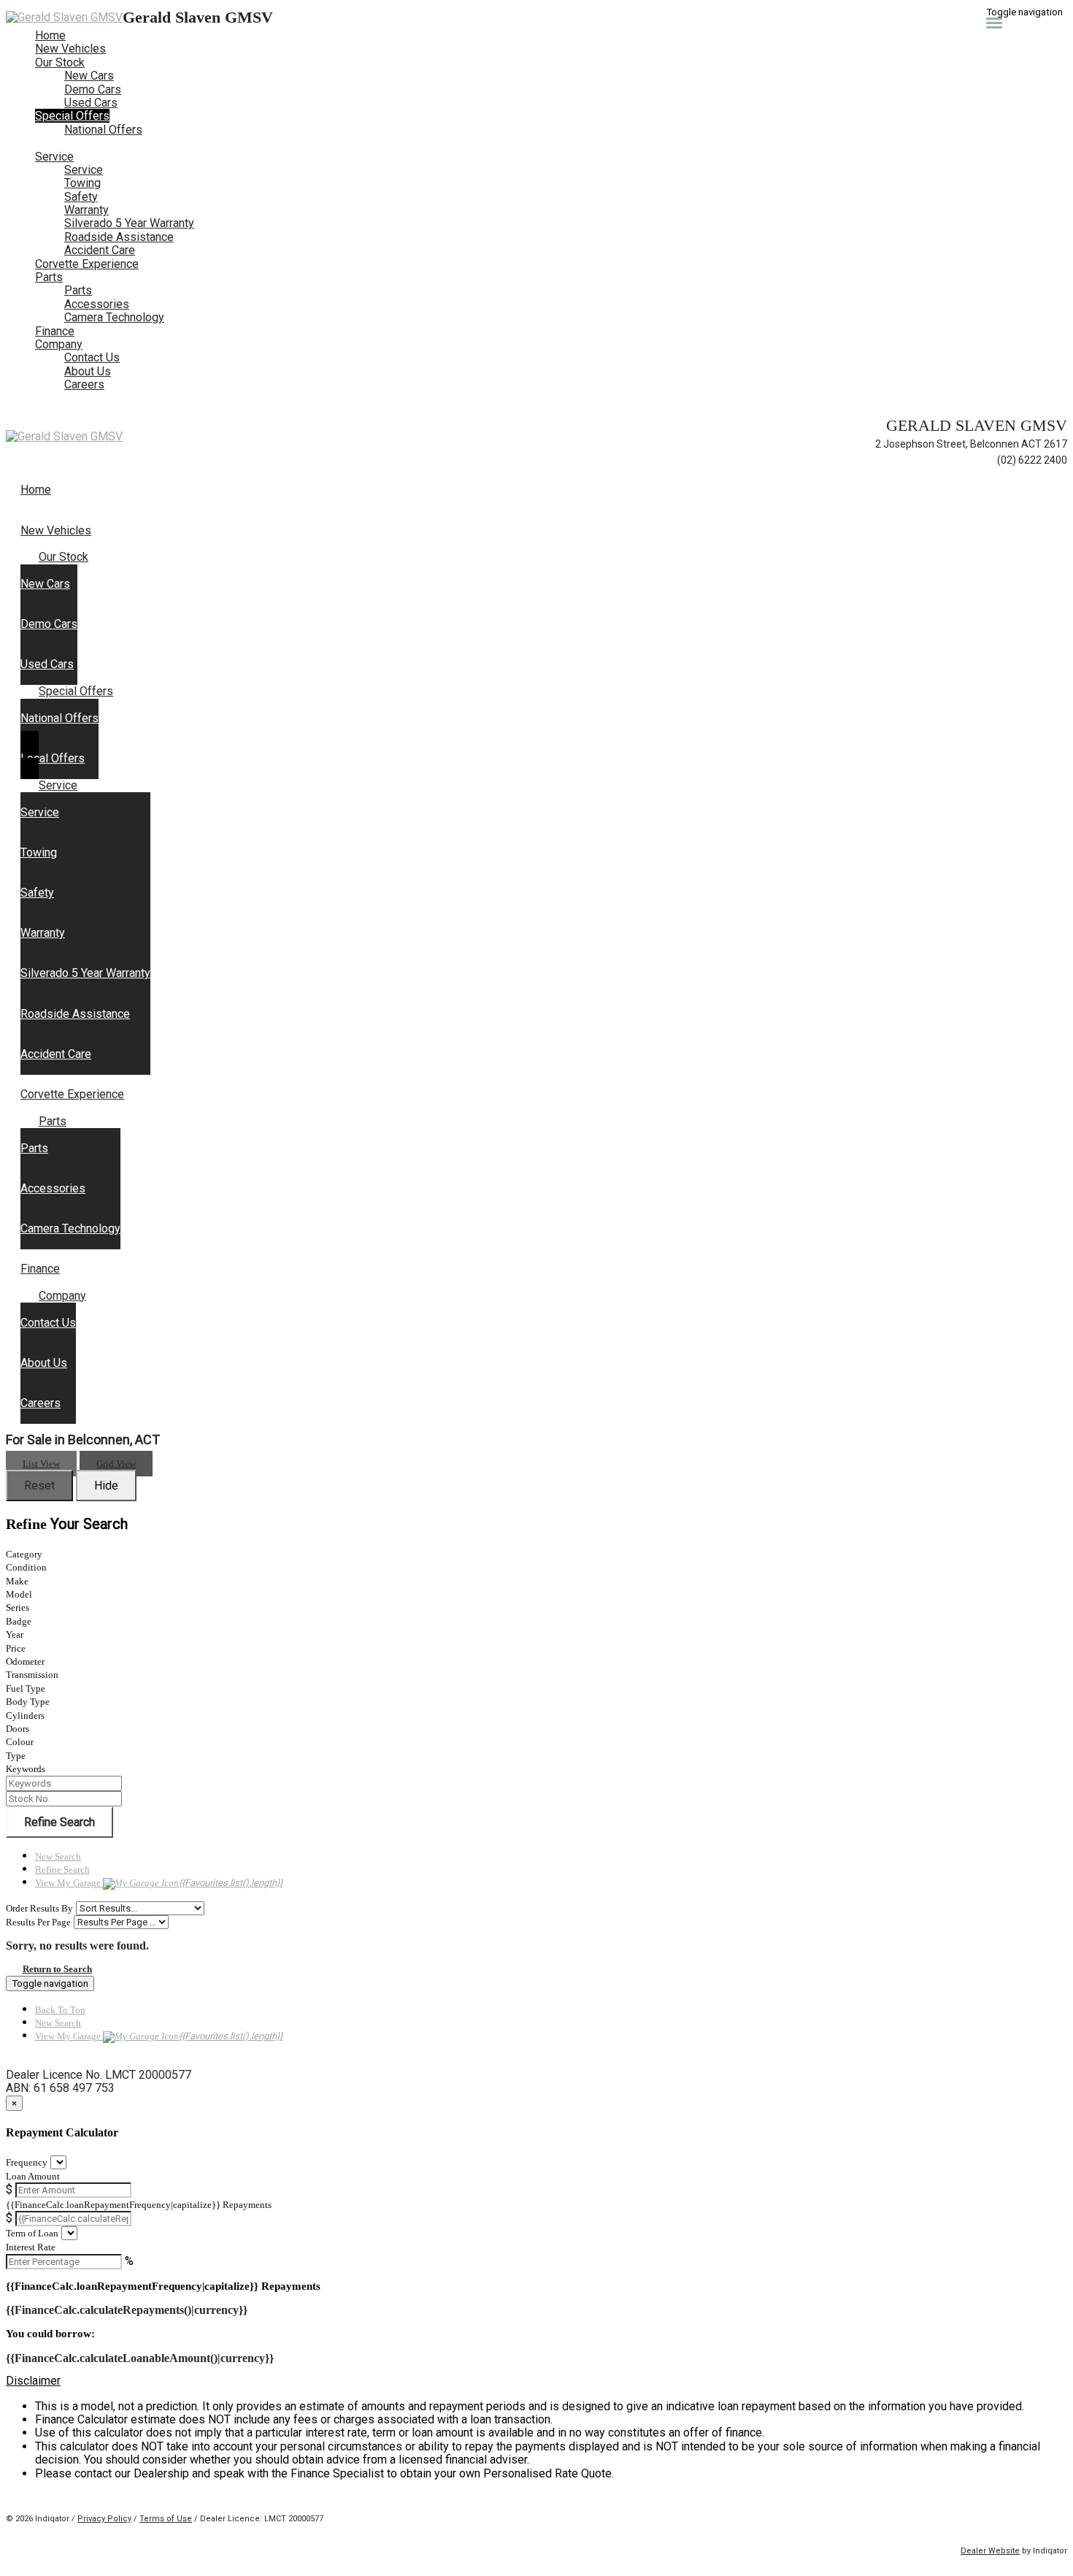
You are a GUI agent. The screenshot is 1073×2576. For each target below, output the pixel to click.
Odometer (25, 1661)
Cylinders (25, 1716)
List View (41, 1464)
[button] (536, 2381)
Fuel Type (26, 1688)
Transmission (32, 1675)
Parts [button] (49, 277)
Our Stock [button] (60, 62)
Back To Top (60, 2010)
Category (24, 1554)
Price (16, 1648)
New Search (58, 1856)
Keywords (26, 1769)
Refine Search (59, 1822)
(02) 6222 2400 (1032, 460)
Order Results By (39, 1908)
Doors (18, 1729)
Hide (106, 1486)
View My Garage (159, 1883)
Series (18, 1607)
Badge (19, 1621)
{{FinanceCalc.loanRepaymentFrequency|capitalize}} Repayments (139, 2205)
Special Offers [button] (72, 116)
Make (17, 1581)
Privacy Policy (104, 2519)
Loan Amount (33, 2176)
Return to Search (57, 1969)
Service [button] (54, 157)
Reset (39, 1486)
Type (16, 1756)
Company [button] (59, 344)
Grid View (116, 1464)
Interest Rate (31, 2247)
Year (15, 1634)
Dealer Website (990, 2551)
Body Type (28, 1702)
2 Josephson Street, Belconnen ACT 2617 (971, 444)
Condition (26, 1567)
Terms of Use (166, 2519)
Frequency (27, 2162)
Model (19, 1594)
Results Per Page (38, 1922)
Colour (20, 1742)
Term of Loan (32, 2233)
